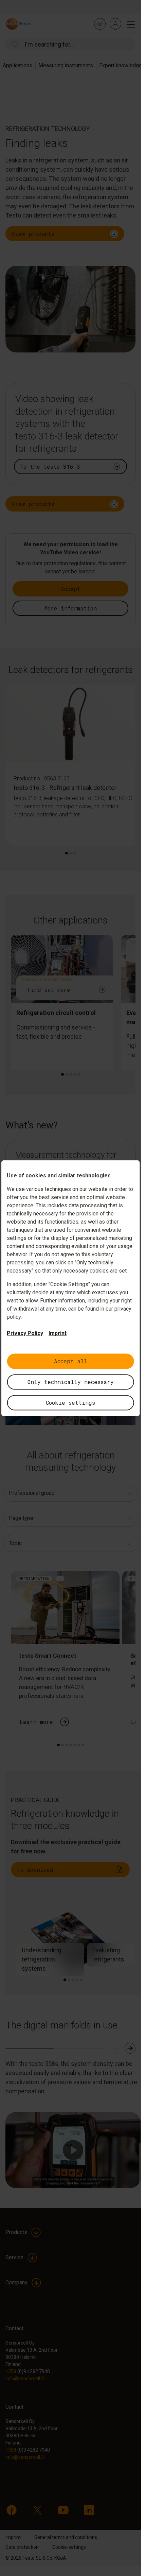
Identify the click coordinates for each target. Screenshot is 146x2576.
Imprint (58, 1333)
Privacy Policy (25, 1333)
